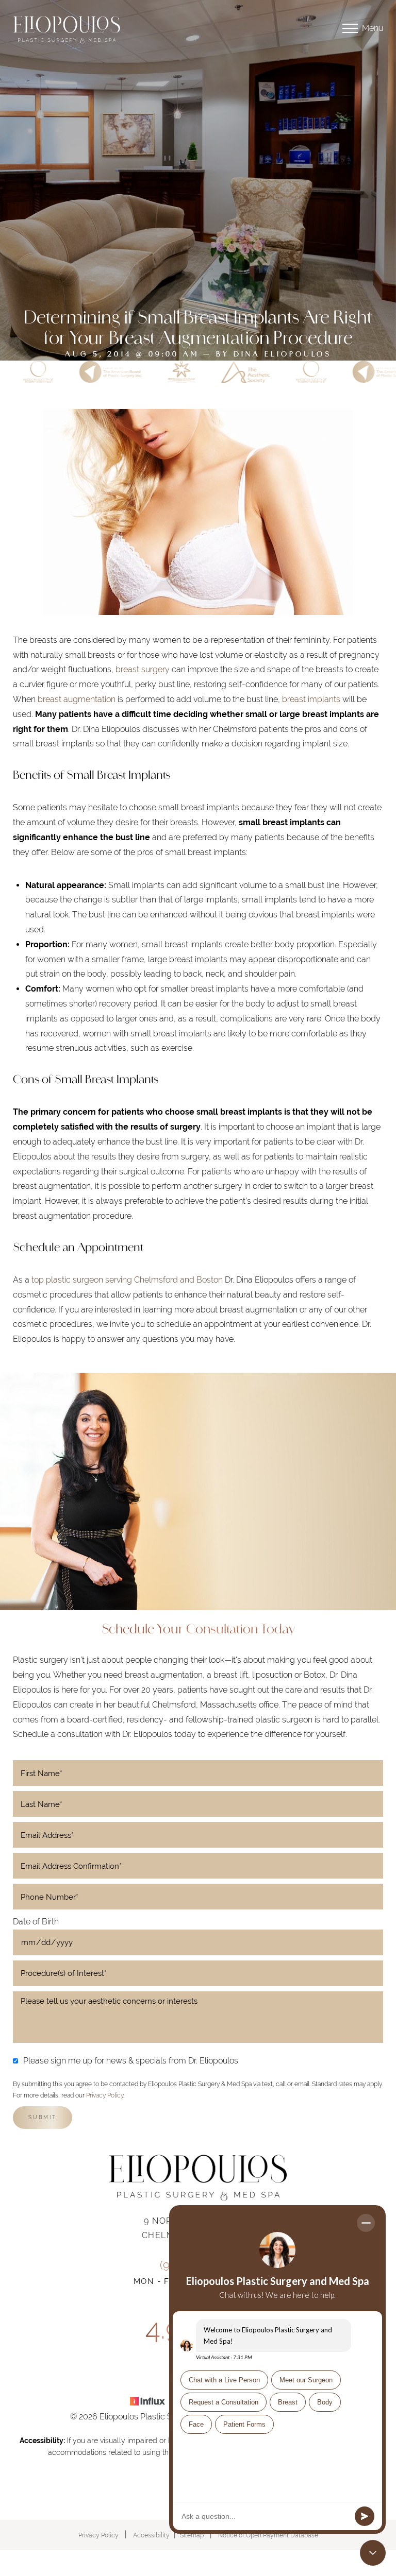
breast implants (311, 699)
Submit (43, 2117)
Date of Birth (36, 1922)
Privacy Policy (105, 2095)
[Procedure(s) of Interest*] (198, 1973)
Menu (373, 28)
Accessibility (151, 2535)
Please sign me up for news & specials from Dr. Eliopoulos (131, 2061)
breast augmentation (77, 699)
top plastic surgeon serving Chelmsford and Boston (127, 1280)
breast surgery (143, 669)
